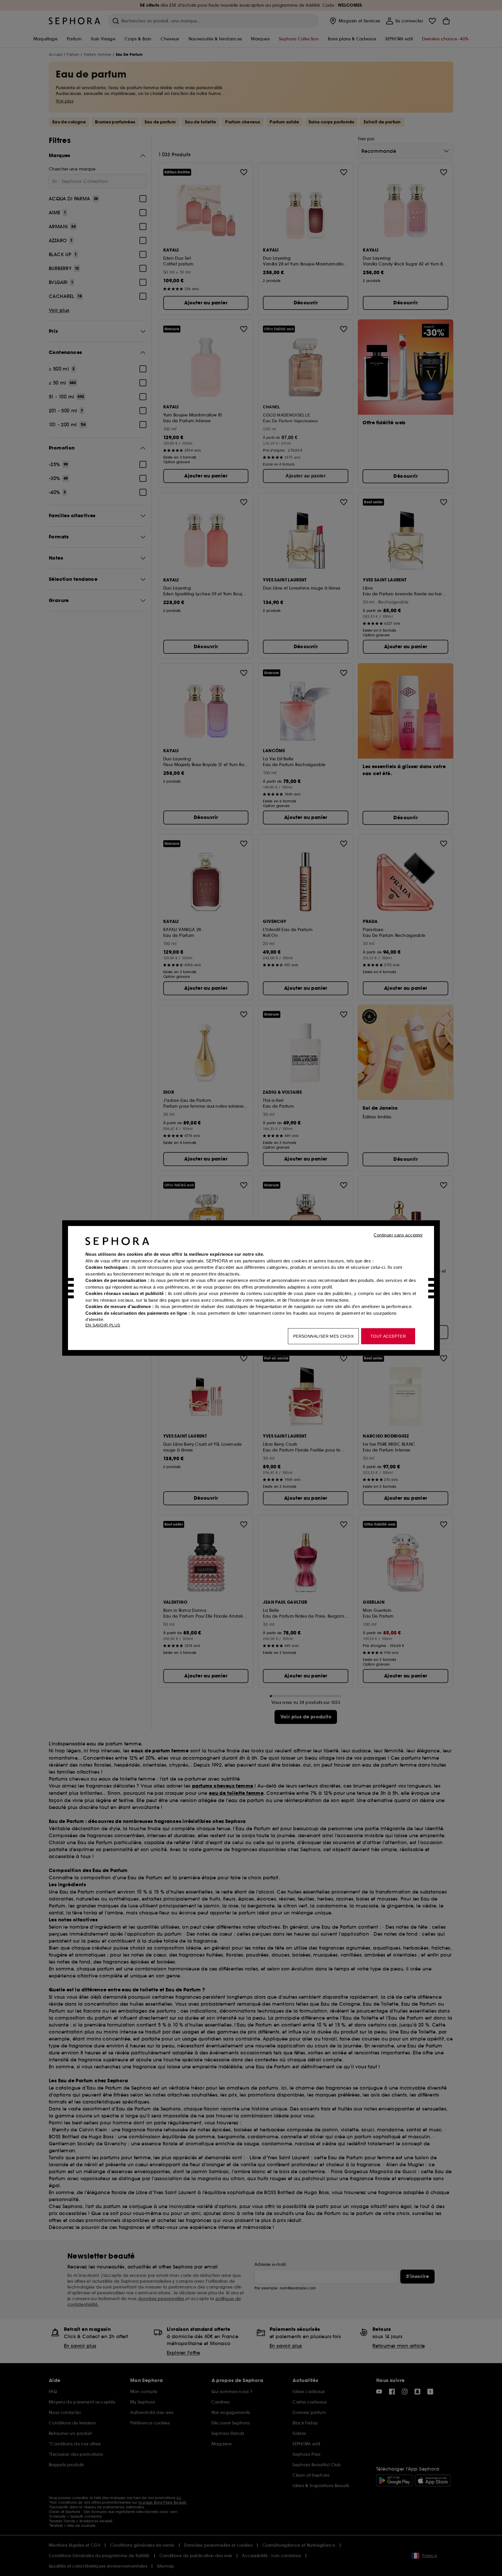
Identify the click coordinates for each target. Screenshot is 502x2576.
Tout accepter (388, 1336)
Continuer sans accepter (398, 1235)
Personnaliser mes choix (323, 1336)
